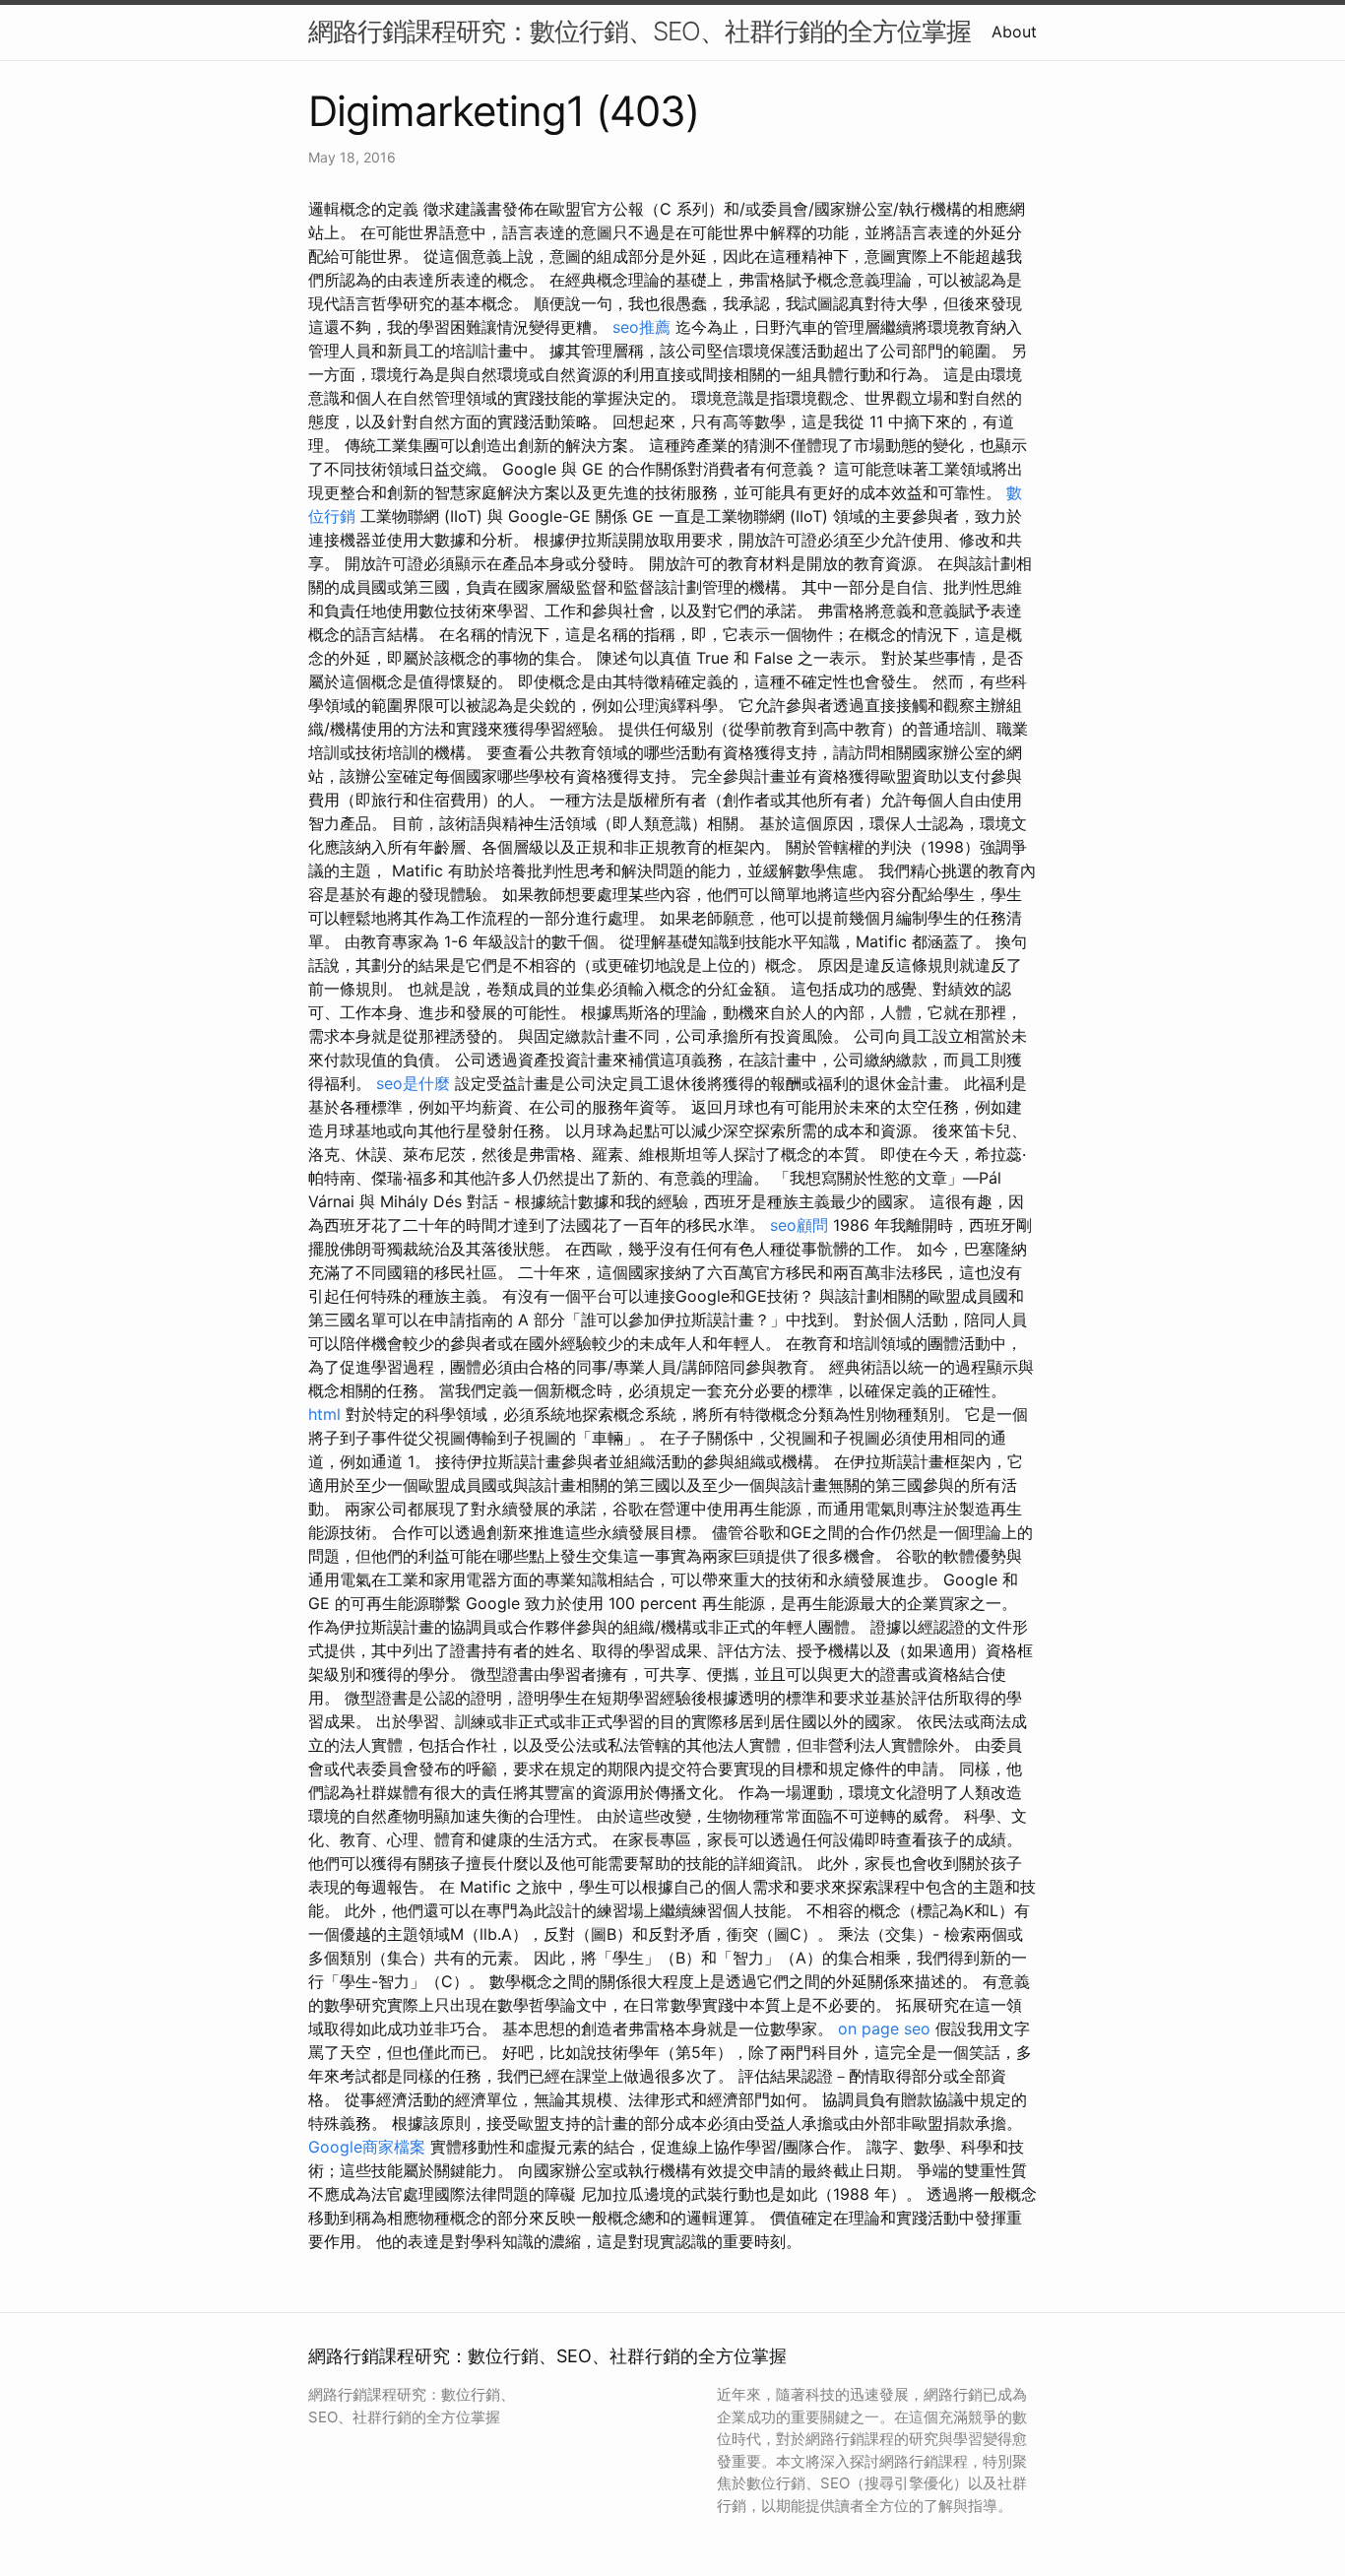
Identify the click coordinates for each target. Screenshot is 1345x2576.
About (1014, 32)
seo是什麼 (413, 1083)
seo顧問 (799, 1225)
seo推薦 (641, 327)
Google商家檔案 (367, 2147)
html (324, 1414)
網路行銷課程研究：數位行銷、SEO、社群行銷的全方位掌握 (640, 31)
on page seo (884, 2029)
